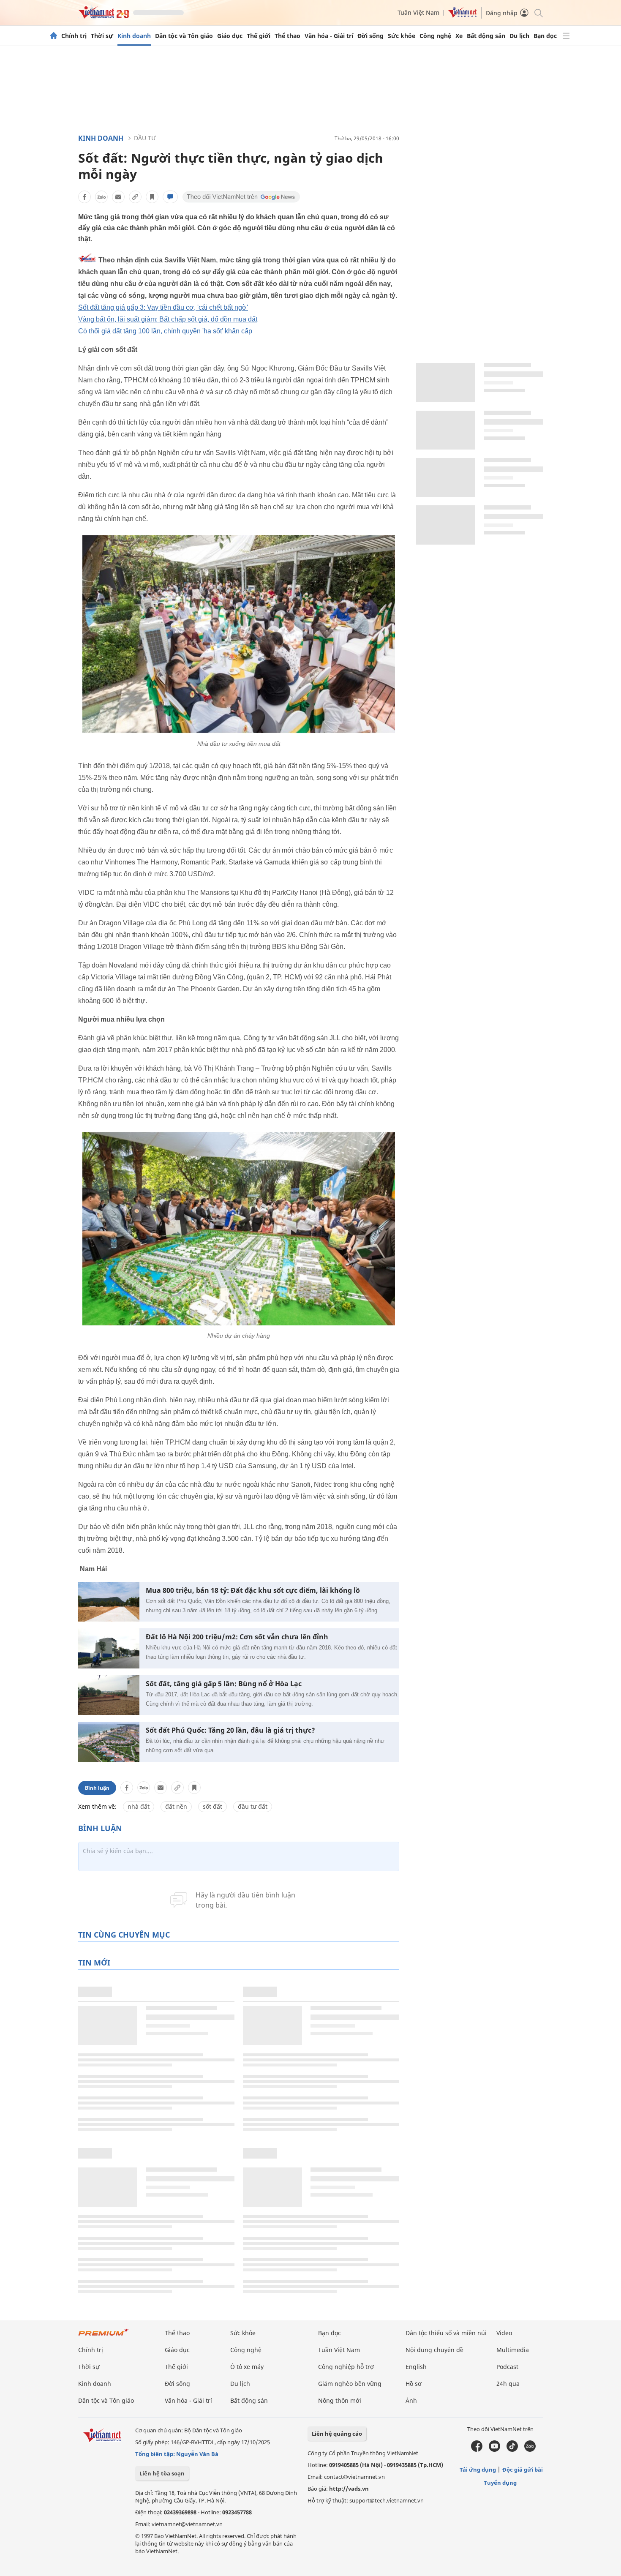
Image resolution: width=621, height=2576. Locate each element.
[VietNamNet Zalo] (530, 2450)
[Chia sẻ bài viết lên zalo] (101, 197)
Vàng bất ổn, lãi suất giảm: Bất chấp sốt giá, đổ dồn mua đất (168, 319)
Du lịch (519, 36)
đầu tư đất (253, 1806)
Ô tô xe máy (247, 2367)
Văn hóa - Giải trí (329, 36)
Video (504, 2333)
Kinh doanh (134, 36)
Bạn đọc (545, 36)
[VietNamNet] (54, 36)
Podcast (507, 2367)
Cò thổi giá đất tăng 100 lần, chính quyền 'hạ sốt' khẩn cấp (165, 331)
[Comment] (170, 197)
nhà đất (139, 1806)
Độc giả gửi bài (523, 2470)
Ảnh (411, 2400)
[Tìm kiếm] (538, 12)
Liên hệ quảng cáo (337, 2434)
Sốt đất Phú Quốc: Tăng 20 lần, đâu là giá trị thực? (230, 1730)
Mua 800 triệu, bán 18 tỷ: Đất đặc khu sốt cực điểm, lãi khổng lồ (253, 1591)
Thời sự (102, 36)
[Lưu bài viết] (152, 197)
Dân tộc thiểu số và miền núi (446, 2333)
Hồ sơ (414, 2384)
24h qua (508, 2384)
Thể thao (287, 36)
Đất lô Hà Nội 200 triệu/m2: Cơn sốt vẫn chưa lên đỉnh (237, 1637)
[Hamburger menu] (566, 36)
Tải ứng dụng (478, 2470)
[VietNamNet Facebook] (477, 2450)
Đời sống (370, 36)
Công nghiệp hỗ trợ (346, 2367)
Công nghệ (435, 36)
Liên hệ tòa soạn (162, 2473)
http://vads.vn (349, 2489)
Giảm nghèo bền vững (350, 2384)
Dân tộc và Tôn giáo (184, 36)
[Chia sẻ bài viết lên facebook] (84, 197)
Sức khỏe (402, 36)
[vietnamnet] (103, 16)
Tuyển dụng (500, 2483)
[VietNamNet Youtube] (494, 2450)
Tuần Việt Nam (418, 12)
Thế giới (259, 36)
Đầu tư (145, 138)
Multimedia (513, 2350)
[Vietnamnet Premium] (103, 2336)
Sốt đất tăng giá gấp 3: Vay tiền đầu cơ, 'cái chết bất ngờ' (163, 307)
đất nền (176, 1806)
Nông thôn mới (340, 2400)
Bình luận (97, 1788)
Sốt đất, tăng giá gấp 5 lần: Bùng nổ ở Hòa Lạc (224, 1684)
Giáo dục (230, 36)
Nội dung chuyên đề (434, 2350)
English (416, 2367)
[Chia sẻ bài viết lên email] (118, 197)
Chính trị (74, 36)
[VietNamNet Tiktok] (512, 2450)
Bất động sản (486, 36)
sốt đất (212, 1806)
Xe (459, 36)
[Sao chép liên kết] (135, 197)
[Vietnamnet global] (463, 15)
